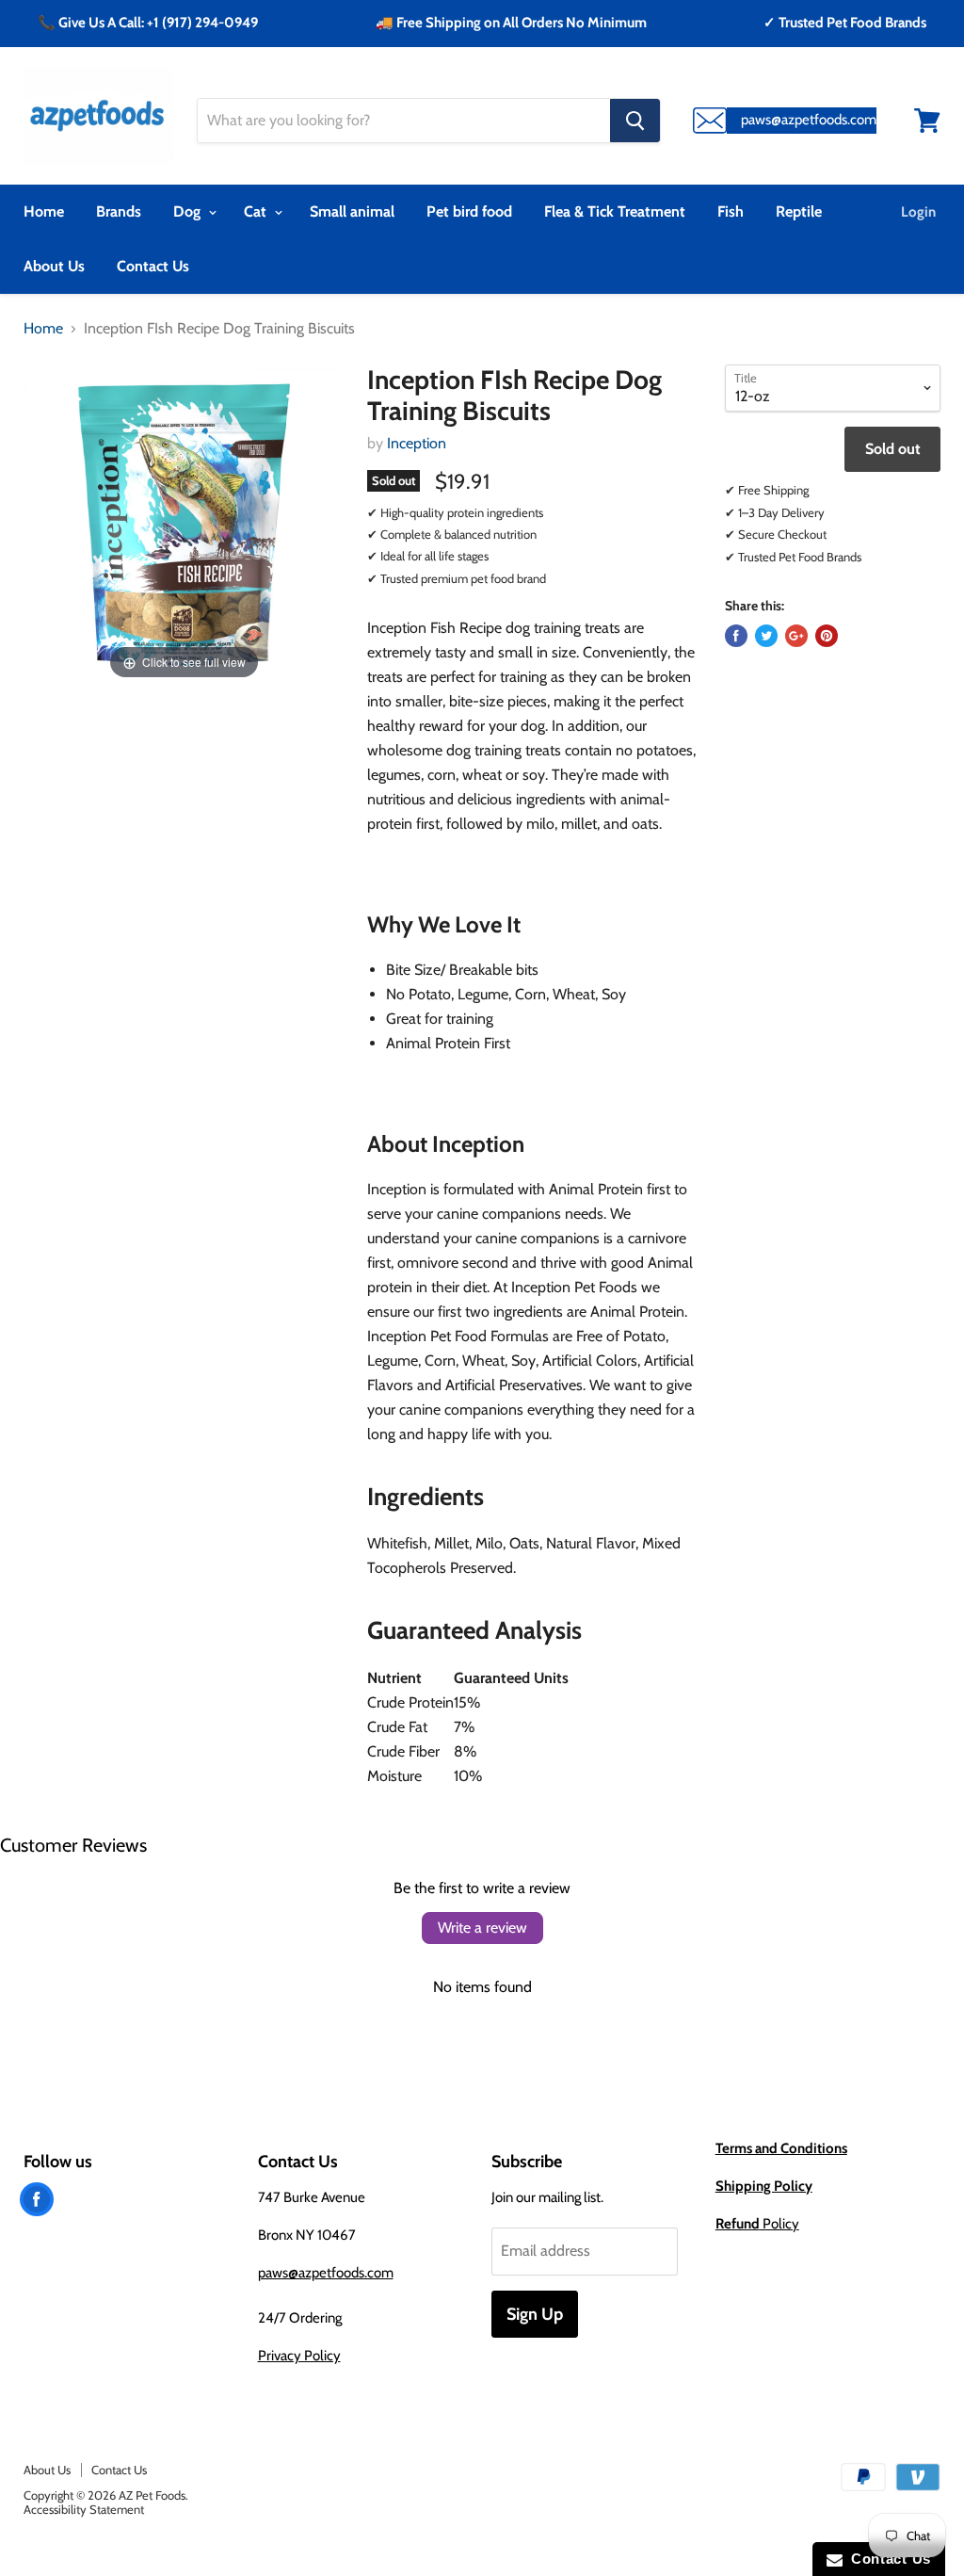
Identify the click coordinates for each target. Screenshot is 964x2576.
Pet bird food (469, 211)
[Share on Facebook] (736, 636)
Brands (119, 211)
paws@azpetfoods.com (326, 2273)
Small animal (352, 211)
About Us (54, 266)
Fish (731, 211)
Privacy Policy (299, 2356)
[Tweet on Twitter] (766, 636)
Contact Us (153, 266)
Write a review (482, 1928)
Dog (189, 211)
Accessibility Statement (84, 2509)
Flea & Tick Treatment (615, 211)
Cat (257, 211)
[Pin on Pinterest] (827, 636)
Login (918, 212)
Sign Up (535, 2314)
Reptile (799, 211)
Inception (417, 443)
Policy (757, 2224)
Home (44, 211)
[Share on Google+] (796, 636)
